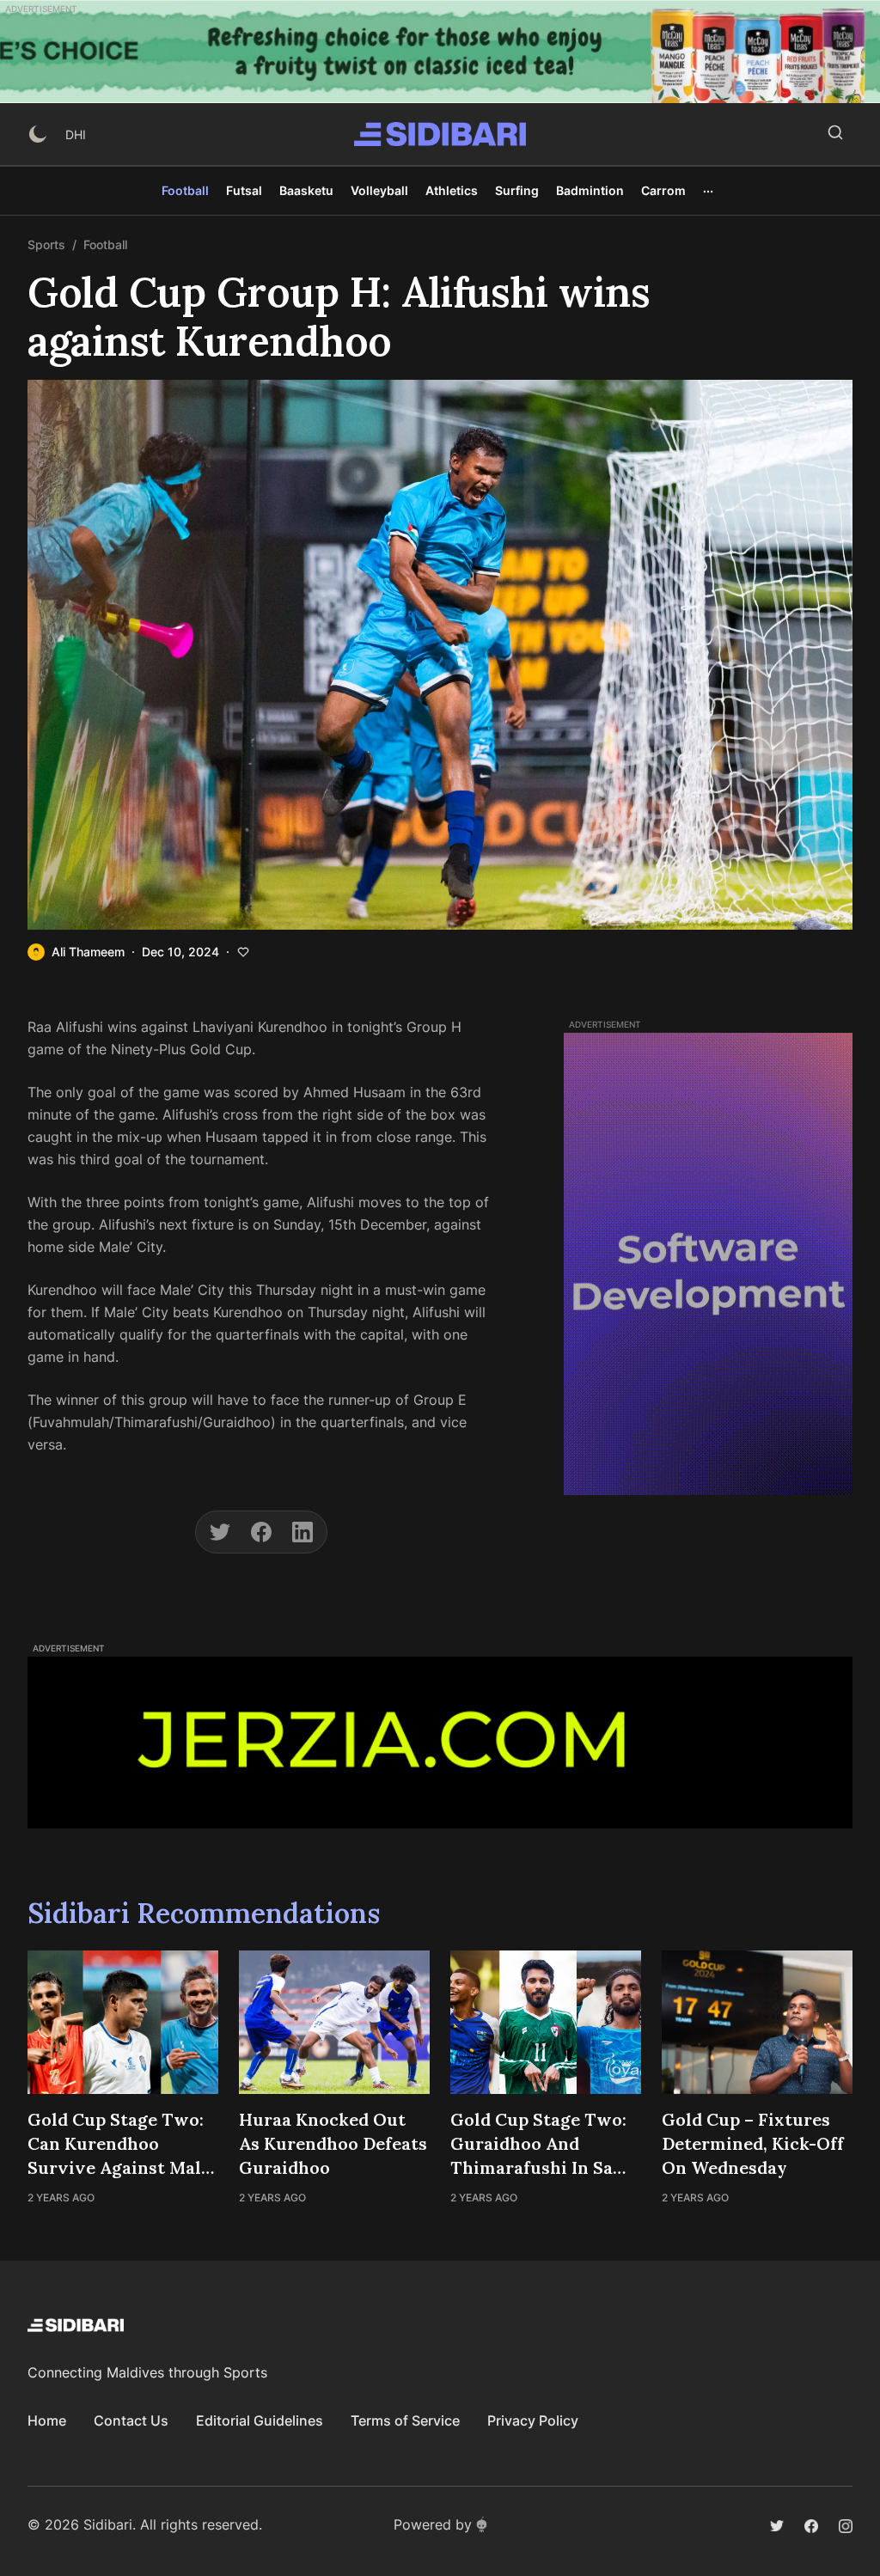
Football (185, 190)
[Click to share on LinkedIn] (302, 1532)
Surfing (517, 190)
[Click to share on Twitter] (220, 1532)
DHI (76, 134)
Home (47, 2420)
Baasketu (306, 190)
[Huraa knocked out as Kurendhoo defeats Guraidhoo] (334, 2022)
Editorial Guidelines (260, 2420)
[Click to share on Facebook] (261, 1532)
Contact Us (131, 2420)
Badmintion (590, 190)
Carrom (663, 190)
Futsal (244, 190)
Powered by (433, 2524)
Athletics (452, 190)
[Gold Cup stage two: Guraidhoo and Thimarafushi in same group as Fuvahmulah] (546, 2022)
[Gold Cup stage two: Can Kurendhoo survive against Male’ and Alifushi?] (123, 2022)
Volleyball (379, 190)
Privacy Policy (533, 2420)
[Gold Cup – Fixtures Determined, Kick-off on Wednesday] (757, 2022)
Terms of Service (405, 2420)
